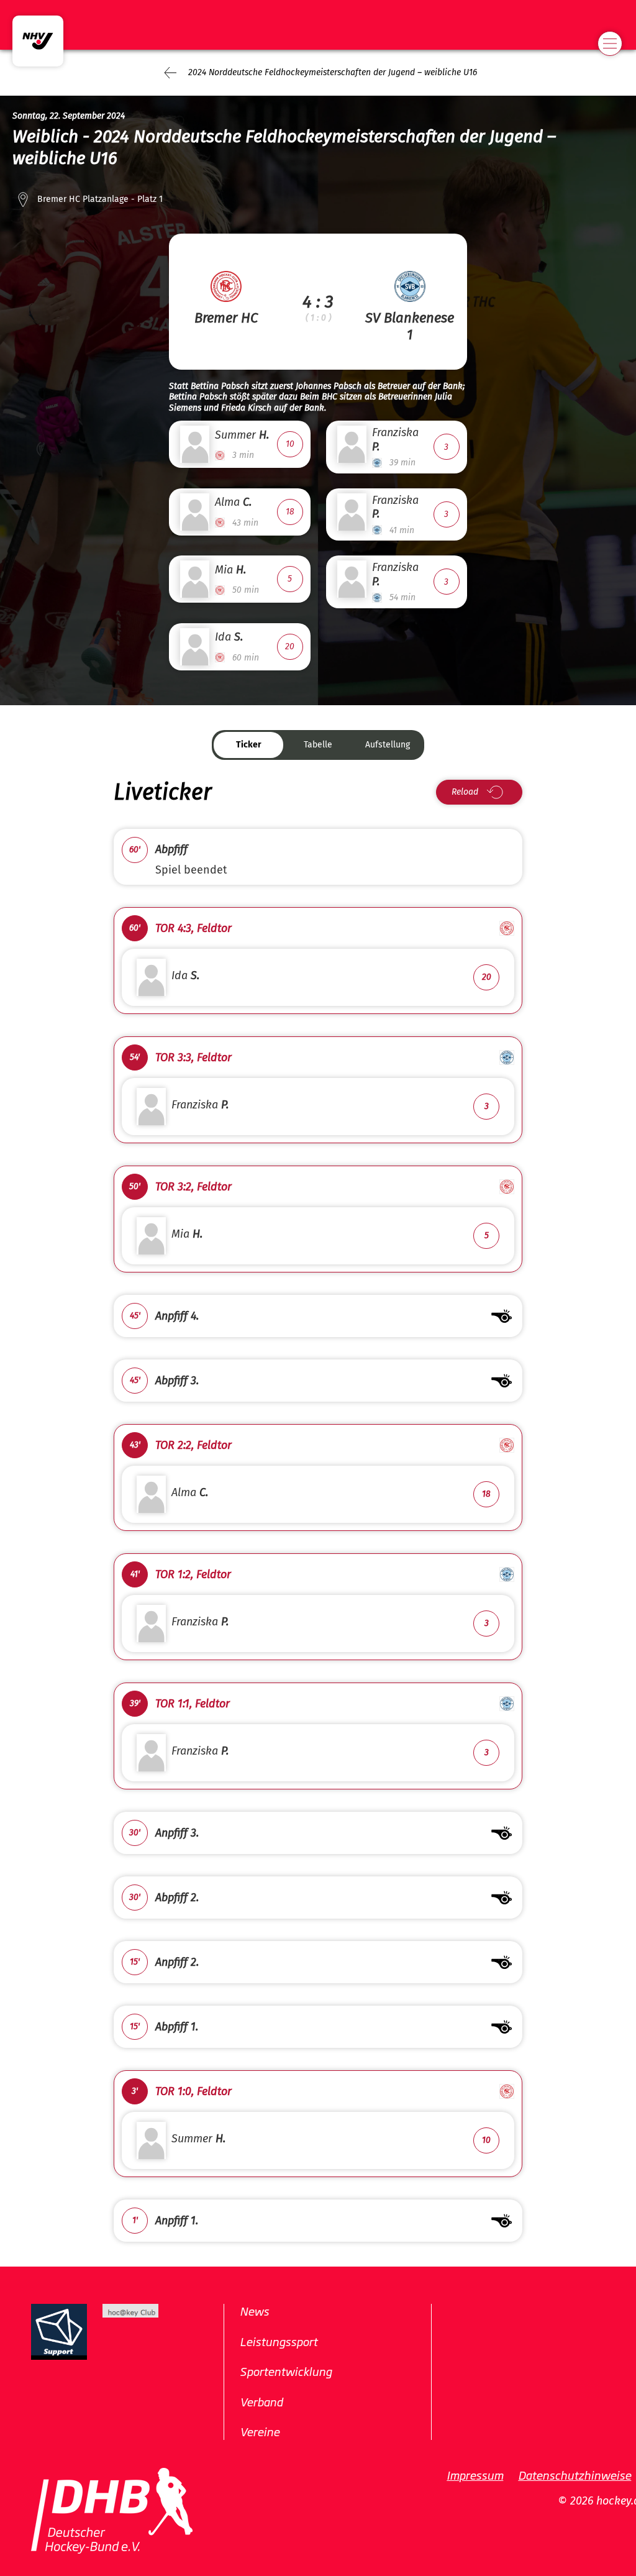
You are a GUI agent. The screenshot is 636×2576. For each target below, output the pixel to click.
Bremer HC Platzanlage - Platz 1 (100, 199)
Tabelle (318, 745)
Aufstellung (388, 745)
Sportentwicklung (286, 2371)
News (254, 2311)
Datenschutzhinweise (575, 2475)
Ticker (249, 745)
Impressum (475, 2475)
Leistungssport (279, 2341)
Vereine (260, 2431)
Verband (261, 2401)
